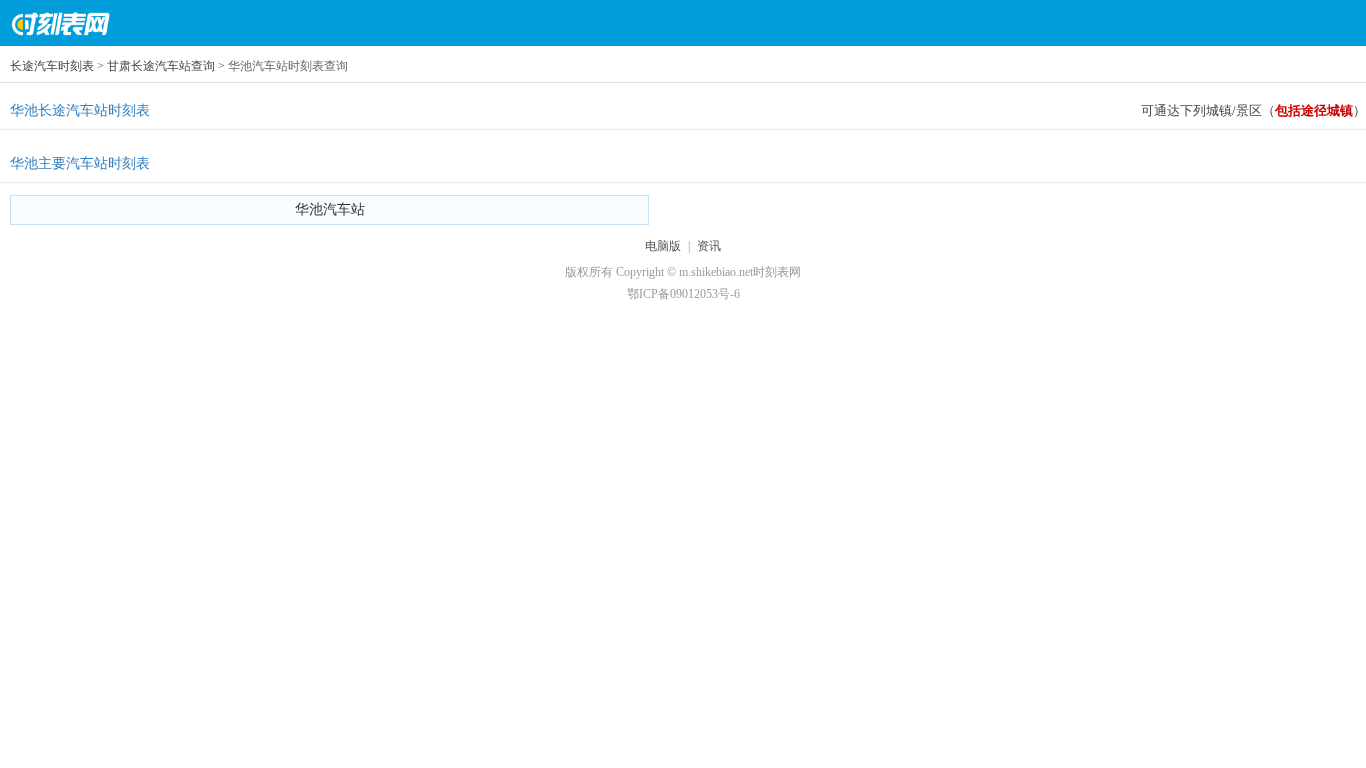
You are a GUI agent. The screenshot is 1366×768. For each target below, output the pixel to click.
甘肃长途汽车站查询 (161, 66)
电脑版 (663, 246)
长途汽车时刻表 (52, 66)
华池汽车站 (330, 209)
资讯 (709, 246)
